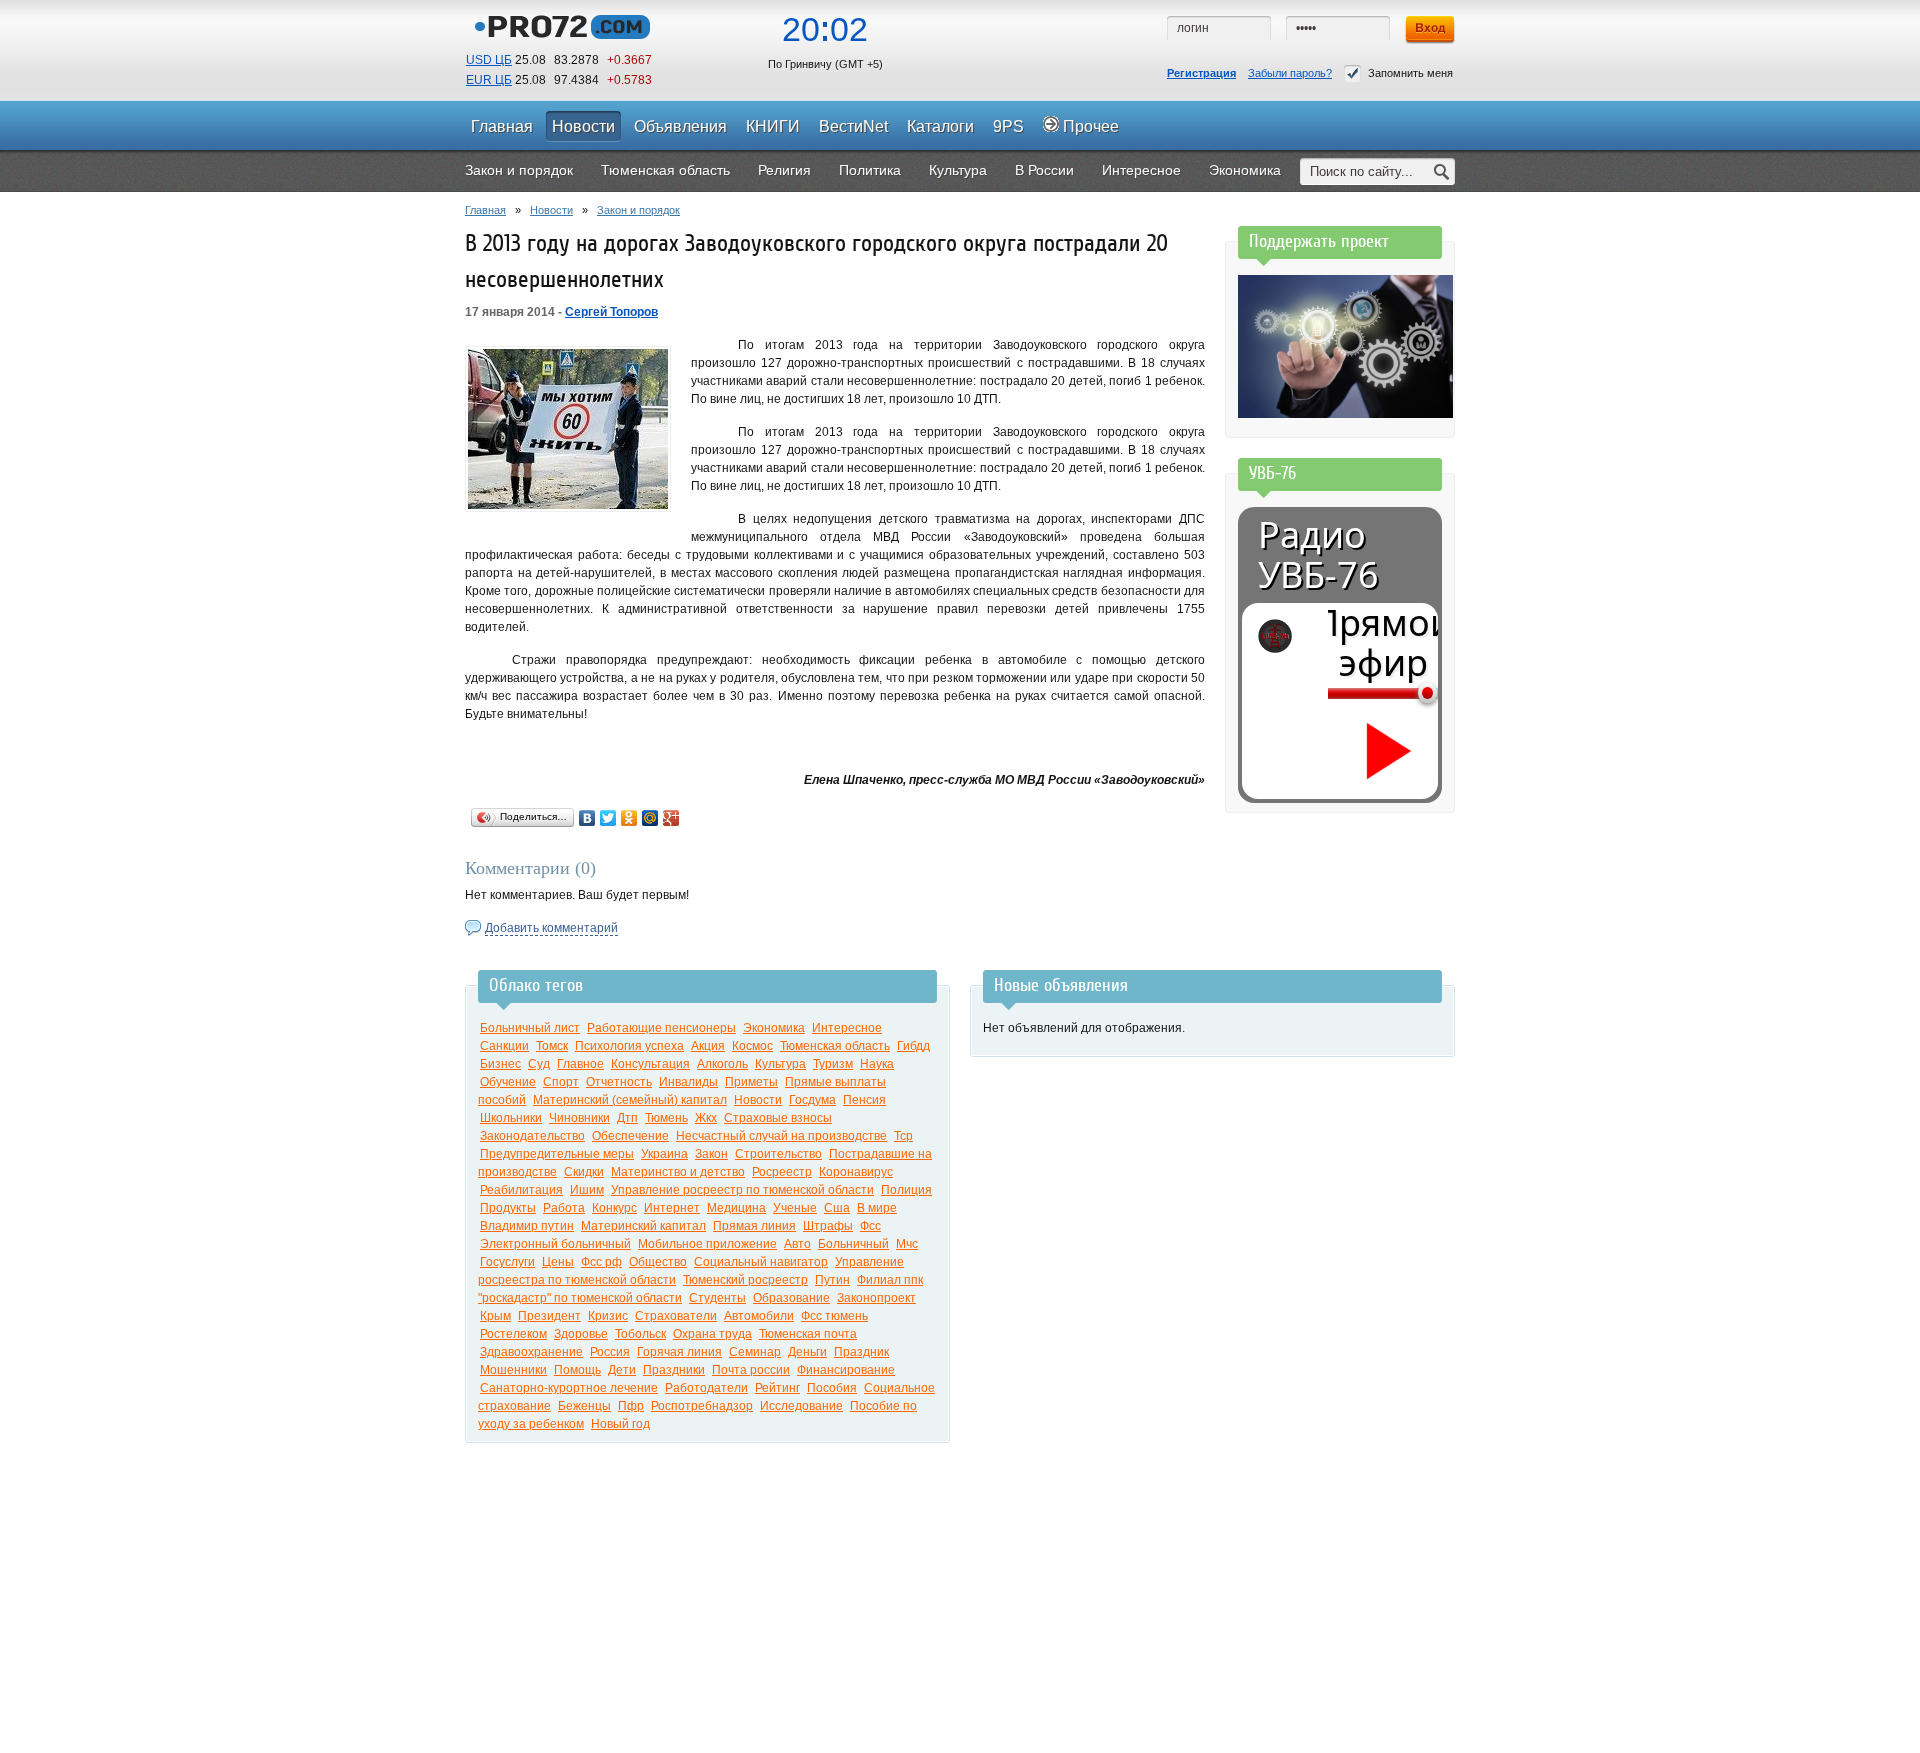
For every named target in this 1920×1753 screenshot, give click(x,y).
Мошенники (513, 1370)
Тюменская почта (808, 1334)
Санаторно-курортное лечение (569, 1388)
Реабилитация (521, 1190)
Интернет (672, 1208)
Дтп (627, 1118)
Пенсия (864, 1100)
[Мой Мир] (650, 818)
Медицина (736, 1208)
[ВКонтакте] (587, 818)
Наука (877, 1064)
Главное (580, 1064)
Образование (791, 1298)
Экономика (774, 1028)
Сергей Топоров (611, 312)
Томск (552, 1046)
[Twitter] (608, 818)
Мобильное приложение (707, 1244)
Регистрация (1201, 73)
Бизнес (500, 1064)
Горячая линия (679, 1352)
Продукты (508, 1208)
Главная (485, 210)
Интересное (847, 1028)
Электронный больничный (555, 1244)
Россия (610, 1352)
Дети (622, 1370)
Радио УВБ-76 (1318, 555)
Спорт (561, 1082)
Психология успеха (629, 1046)
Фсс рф (601, 1262)
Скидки (584, 1172)
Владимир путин (527, 1226)
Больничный (853, 1244)
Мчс (907, 1244)
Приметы (751, 1082)
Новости (551, 210)
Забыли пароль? (1290, 73)
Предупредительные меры (557, 1154)
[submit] (1442, 171)
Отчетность (619, 1082)
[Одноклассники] (629, 818)
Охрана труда (712, 1334)
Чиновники (579, 1118)
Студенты (717, 1298)
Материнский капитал (643, 1226)
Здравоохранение (531, 1352)
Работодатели (706, 1388)
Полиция (906, 1190)
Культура (780, 1064)
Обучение (508, 1082)
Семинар (755, 1352)
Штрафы (828, 1226)
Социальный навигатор (761, 1262)
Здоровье (581, 1334)
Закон (711, 1154)
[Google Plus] (671, 818)
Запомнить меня (1410, 73)
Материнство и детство (678, 1172)
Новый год (620, 1424)
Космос (752, 1046)
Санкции (504, 1046)
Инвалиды (688, 1082)
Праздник (861, 1352)
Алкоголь (722, 1064)
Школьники (511, 1118)
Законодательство (532, 1136)
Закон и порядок (638, 210)
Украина (664, 1154)
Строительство (778, 1154)
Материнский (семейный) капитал (630, 1100)
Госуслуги (507, 1262)
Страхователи (676, 1316)
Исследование (801, 1406)
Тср (903, 1136)
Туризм (833, 1064)
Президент (549, 1316)
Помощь (577, 1370)
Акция (708, 1046)
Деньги (807, 1352)
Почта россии (751, 1370)
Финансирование (846, 1370)
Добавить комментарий (551, 928)
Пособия (832, 1388)
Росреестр (782, 1172)
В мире (877, 1208)
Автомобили (759, 1316)
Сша (837, 1208)
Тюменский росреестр (745, 1280)
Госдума (812, 1100)
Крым (495, 1316)
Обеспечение (630, 1136)
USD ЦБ (489, 60)
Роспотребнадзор (702, 1406)
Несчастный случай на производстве (781, 1136)
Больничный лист (530, 1028)
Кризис (608, 1316)
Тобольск (640, 1334)
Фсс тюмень (834, 1316)
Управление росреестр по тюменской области (742, 1190)
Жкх (706, 1118)
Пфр (631, 1406)
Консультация (650, 1064)
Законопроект (876, 1298)
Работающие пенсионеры (661, 1028)
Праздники (674, 1370)
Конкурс (614, 1208)
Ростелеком (513, 1334)
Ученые (795, 1208)
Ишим (587, 1190)
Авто (797, 1244)
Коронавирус (856, 1172)
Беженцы (584, 1406)
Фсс (870, 1226)
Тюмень (666, 1118)
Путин (832, 1280)
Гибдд (913, 1046)
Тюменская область (835, 1046)
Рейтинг (777, 1388)
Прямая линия (754, 1226)
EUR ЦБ (489, 80)
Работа (564, 1208)
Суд (539, 1064)
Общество (658, 1262)
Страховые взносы (778, 1118)
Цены (558, 1262)
